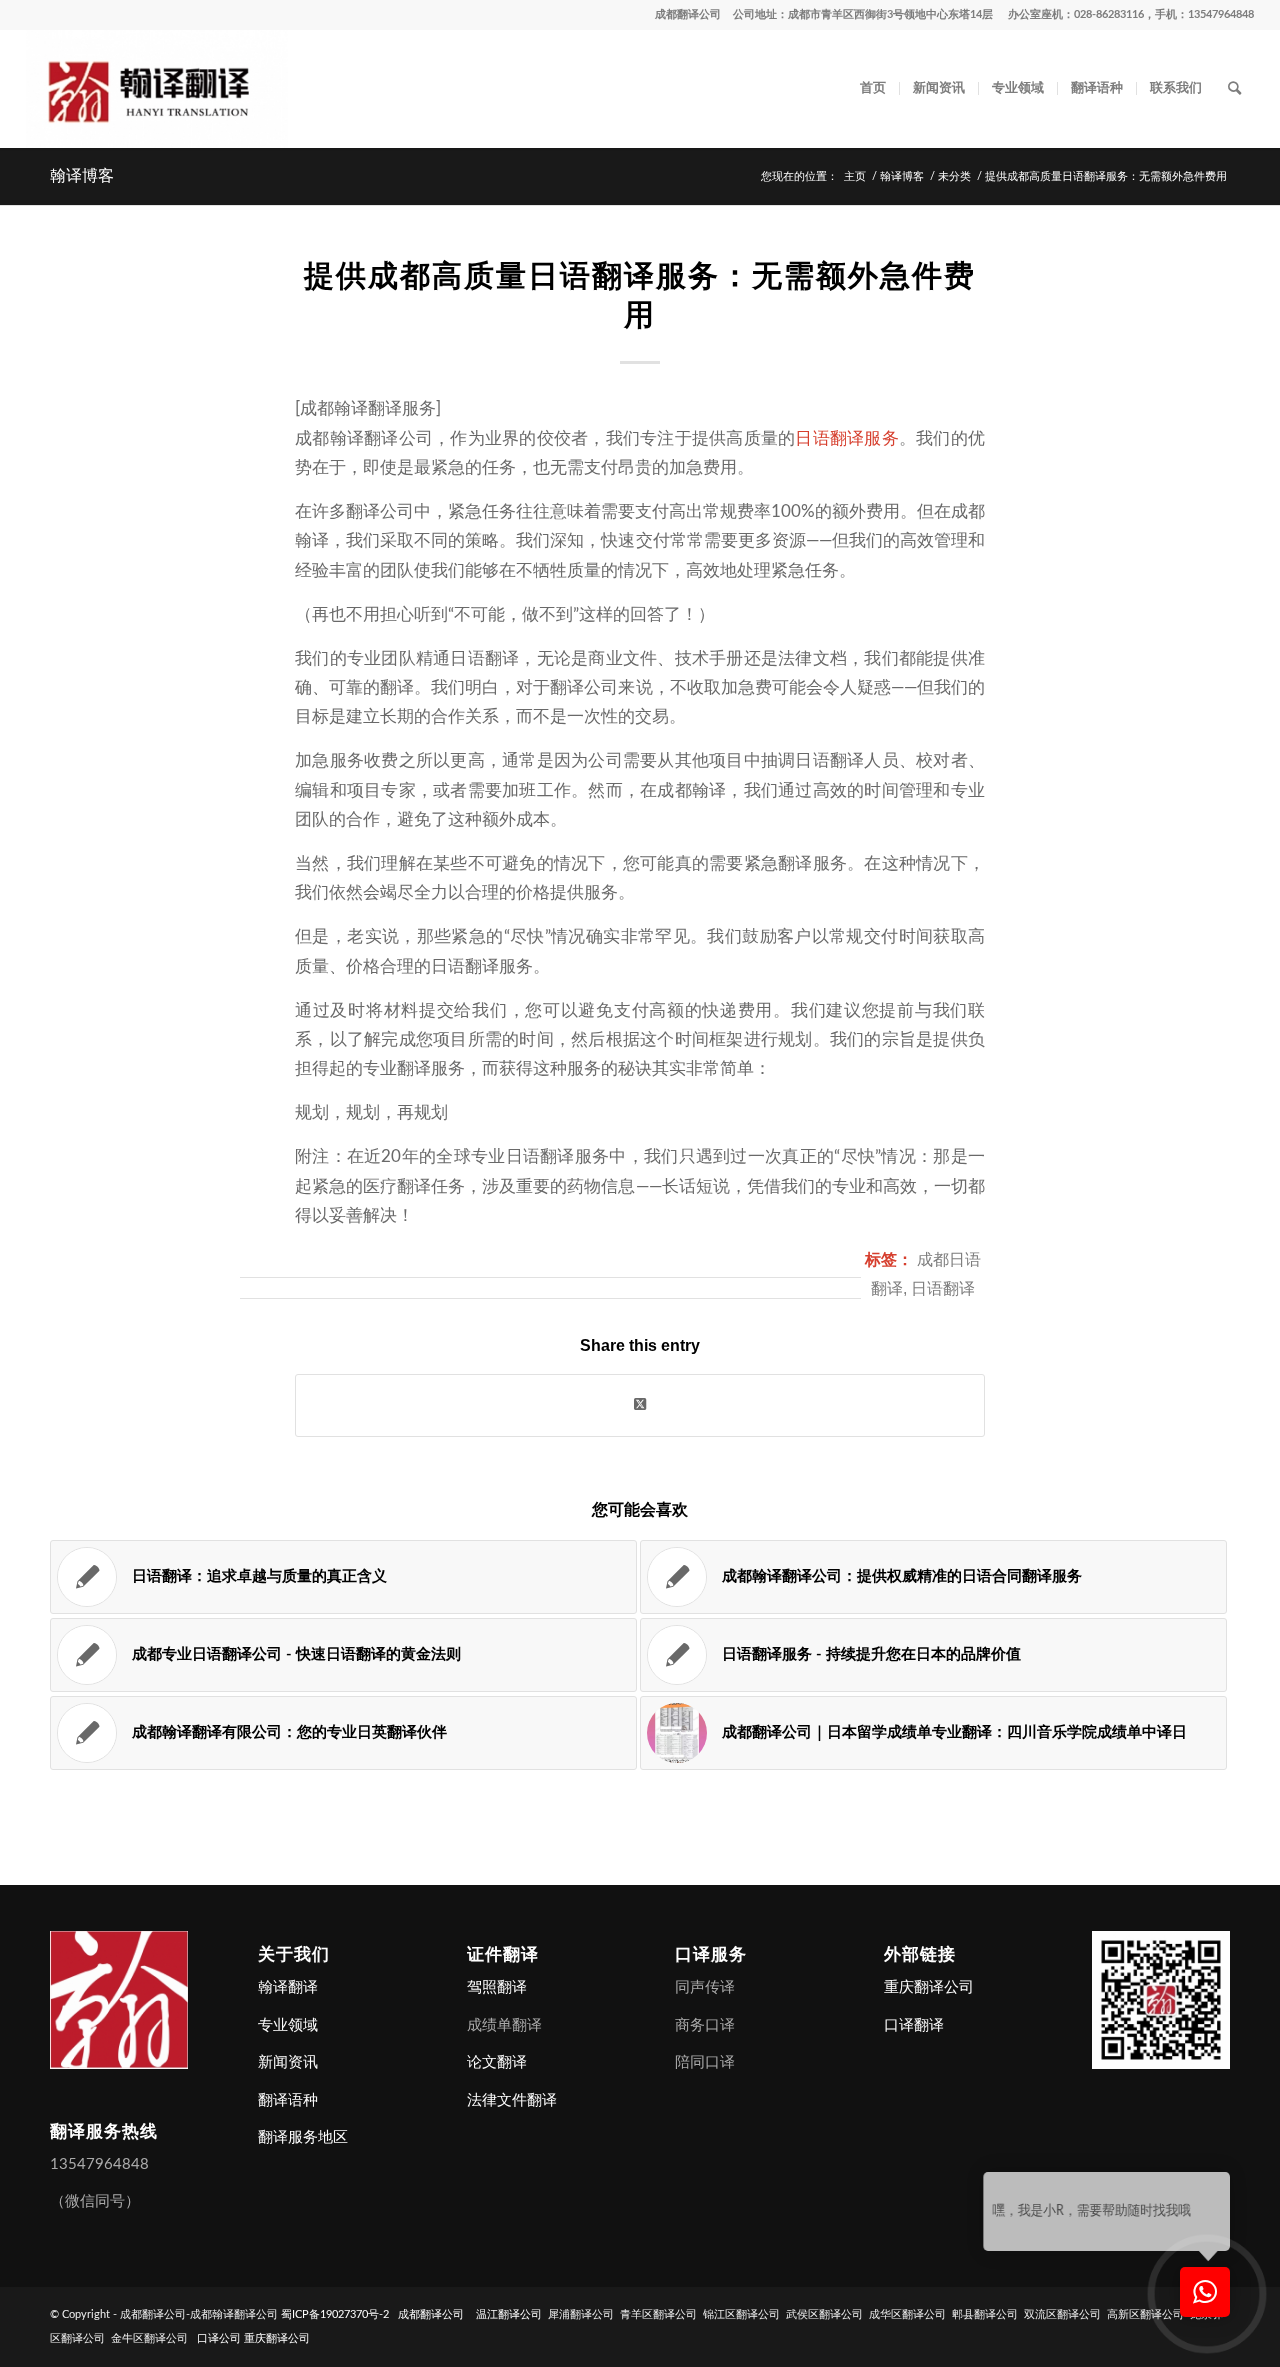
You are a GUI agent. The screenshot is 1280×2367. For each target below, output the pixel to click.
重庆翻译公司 (929, 1987)
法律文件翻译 (512, 2100)
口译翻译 (914, 2025)
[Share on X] (640, 1405)
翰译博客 (82, 175)
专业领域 (288, 2025)
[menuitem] (873, 89)
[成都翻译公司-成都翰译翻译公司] (157, 89)
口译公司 (219, 2338)
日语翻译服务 (847, 438)
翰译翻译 (288, 1987)
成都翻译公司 (688, 14)
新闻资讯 (288, 2062)
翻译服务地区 (303, 2137)
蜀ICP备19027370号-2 (335, 2314)
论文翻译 (497, 2062)
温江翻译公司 (509, 2314)
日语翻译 (943, 1288)
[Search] (1234, 89)
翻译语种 (288, 2100)
